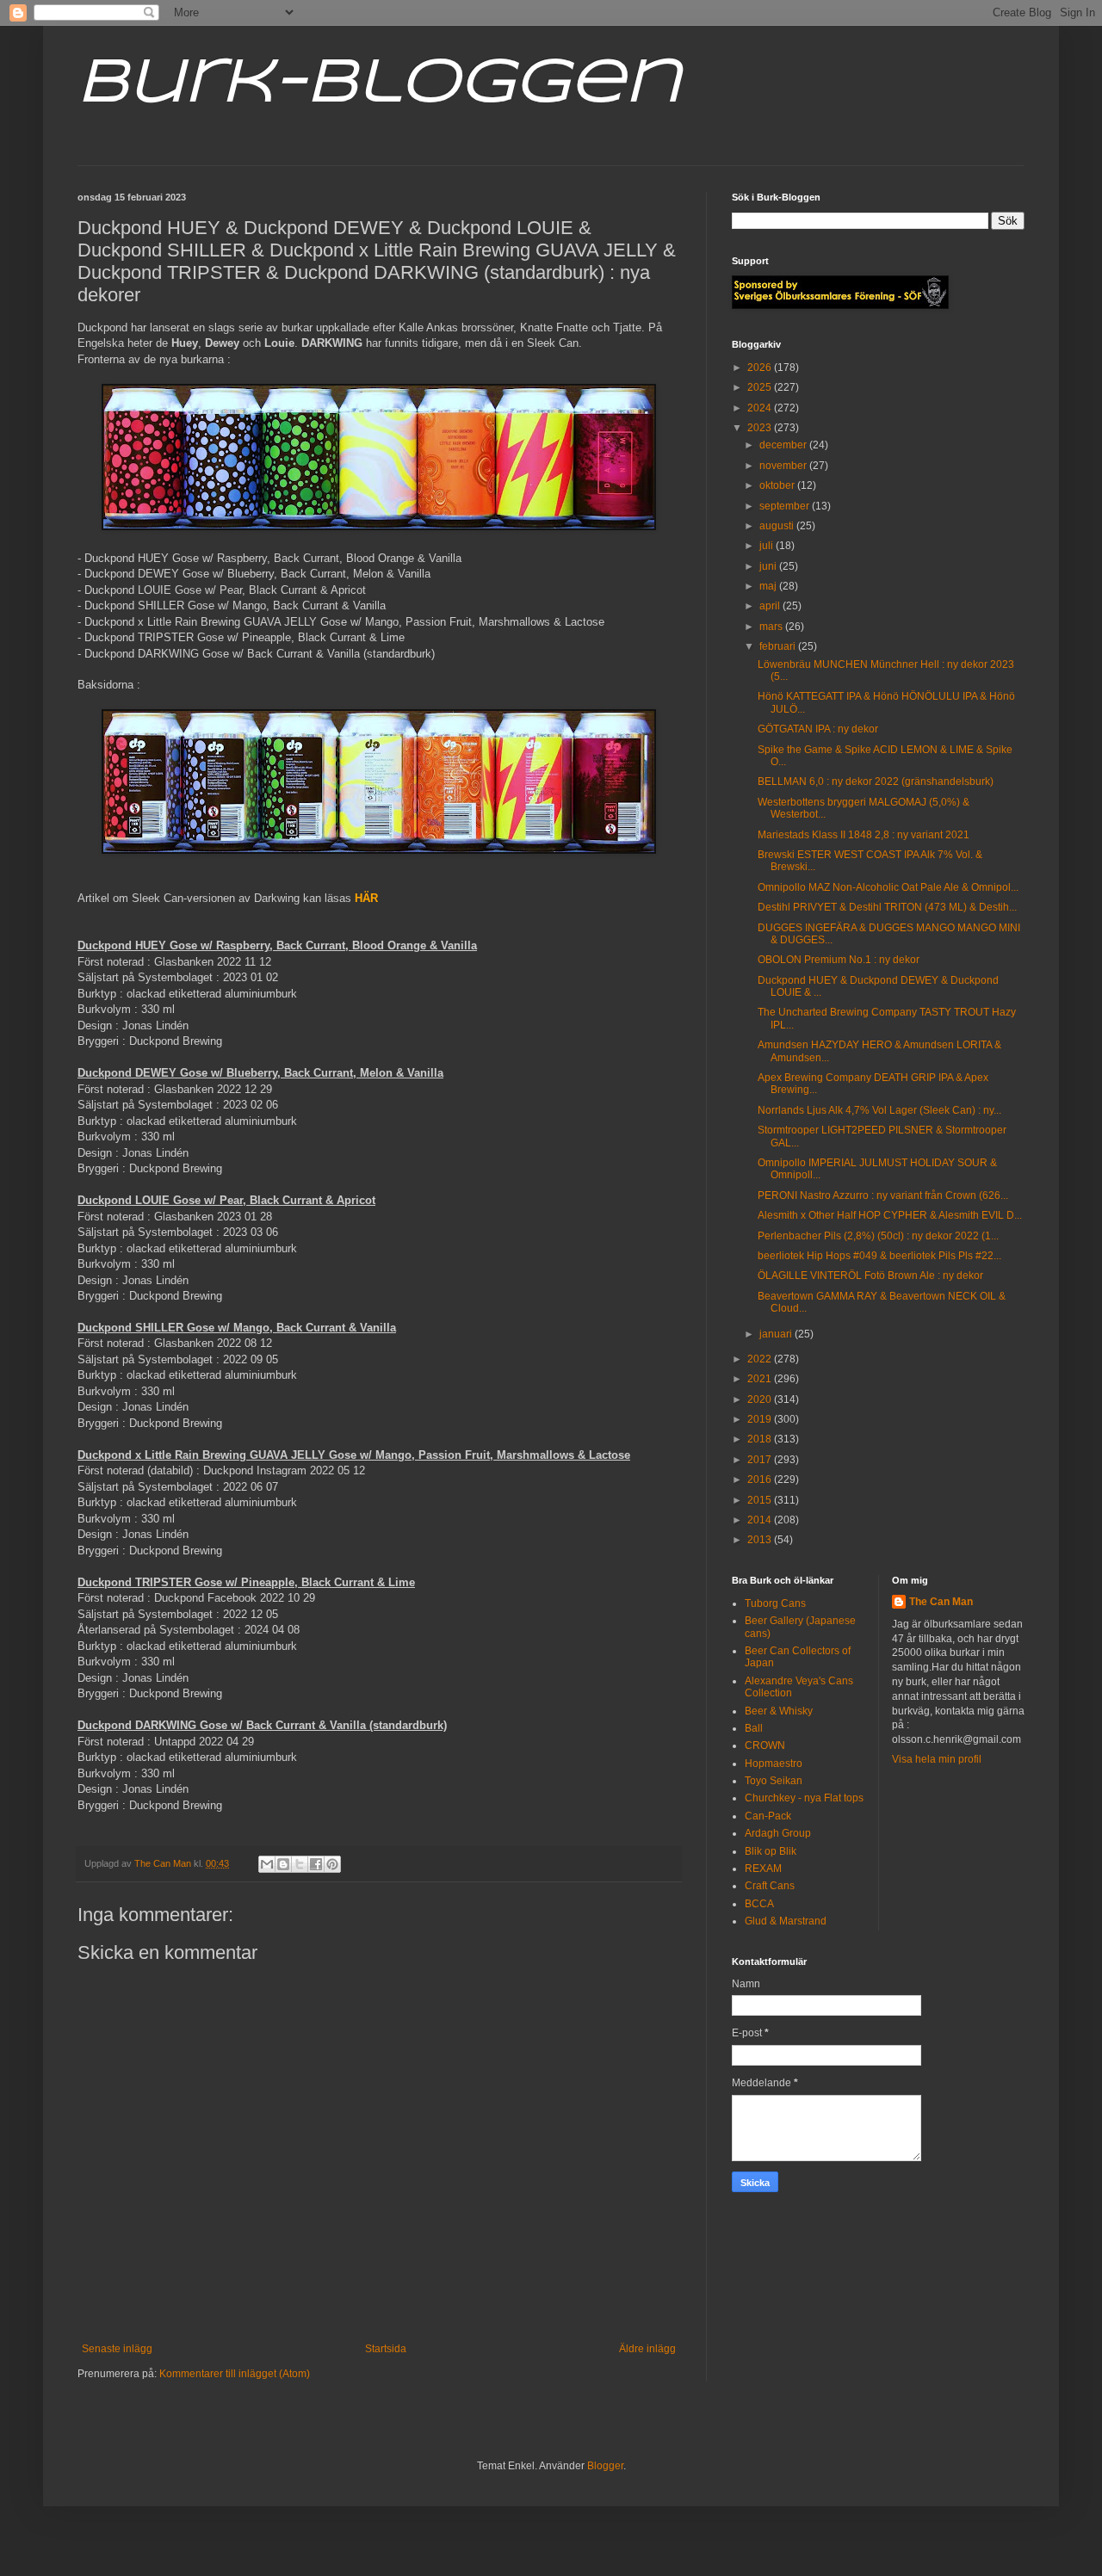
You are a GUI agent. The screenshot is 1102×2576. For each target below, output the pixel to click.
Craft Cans (770, 1886)
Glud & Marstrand (786, 1921)
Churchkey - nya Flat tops (804, 1798)
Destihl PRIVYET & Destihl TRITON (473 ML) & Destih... (887, 907)
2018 (761, 1439)
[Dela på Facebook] (316, 1864)
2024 (761, 408)
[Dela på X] (300, 1864)
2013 (761, 1540)
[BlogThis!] (283, 1864)
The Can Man (941, 1602)
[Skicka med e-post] (267, 1864)
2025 (761, 387)
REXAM (763, 1869)
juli (768, 546)
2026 (761, 368)
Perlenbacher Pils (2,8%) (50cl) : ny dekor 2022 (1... (878, 1236)
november (784, 466)
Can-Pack (768, 1816)
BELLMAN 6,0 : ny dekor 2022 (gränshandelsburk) (876, 781)
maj (769, 586)
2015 (761, 1500)
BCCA (759, 1904)
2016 (761, 1480)
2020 (761, 1399)
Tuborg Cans (775, 1603)
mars (772, 627)
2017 (761, 1460)
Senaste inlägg (117, 2349)
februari (779, 646)
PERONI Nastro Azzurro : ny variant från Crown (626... (883, 1195)
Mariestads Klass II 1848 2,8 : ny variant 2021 (864, 835)
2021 (761, 1379)
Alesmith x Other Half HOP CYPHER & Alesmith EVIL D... (890, 1215)
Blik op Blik (771, 1851)
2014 (761, 1520)
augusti (778, 526)
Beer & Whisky (779, 1711)
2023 (761, 428)
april (771, 606)
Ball (754, 1728)
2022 (761, 1359)
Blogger (605, 2466)
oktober (778, 485)
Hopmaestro (774, 1764)
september (786, 506)
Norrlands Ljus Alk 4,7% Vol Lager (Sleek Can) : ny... (879, 1110)
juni (769, 566)
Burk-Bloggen (379, 84)
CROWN (765, 1745)
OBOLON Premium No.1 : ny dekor (839, 960)
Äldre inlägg (647, 2349)
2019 (761, 1419)
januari (777, 1334)
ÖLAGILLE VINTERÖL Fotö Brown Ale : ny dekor (870, 1276)
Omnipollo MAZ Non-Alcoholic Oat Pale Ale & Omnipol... (888, 887)
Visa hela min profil (937, 1759)
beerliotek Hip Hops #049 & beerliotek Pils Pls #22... (879, 1256)
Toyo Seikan (774, 1781)
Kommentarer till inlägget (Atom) (235, 2374)
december (784, 445)
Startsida (386, 2349)
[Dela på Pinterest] (332, 1864)
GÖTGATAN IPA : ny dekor (818, 729)
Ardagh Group (778, 1833)
